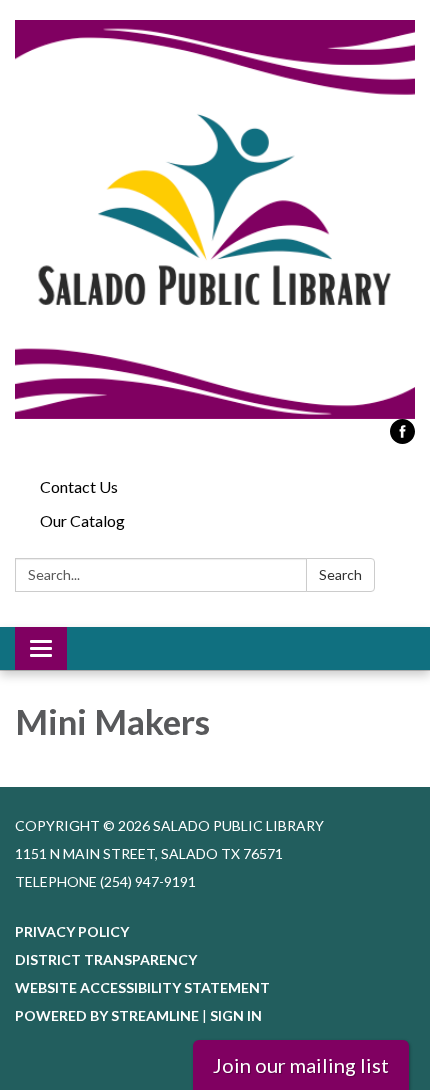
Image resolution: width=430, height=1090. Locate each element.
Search (340, 574)
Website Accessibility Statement (142, 987)
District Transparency (106, 959)
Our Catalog (82, 520)
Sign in (236, 1015)
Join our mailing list (301, 1065)
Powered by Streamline (107, 1015)
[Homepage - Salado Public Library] (215, 219)
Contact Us (79, 486)
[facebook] (402, 437)
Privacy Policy (72, 931)
